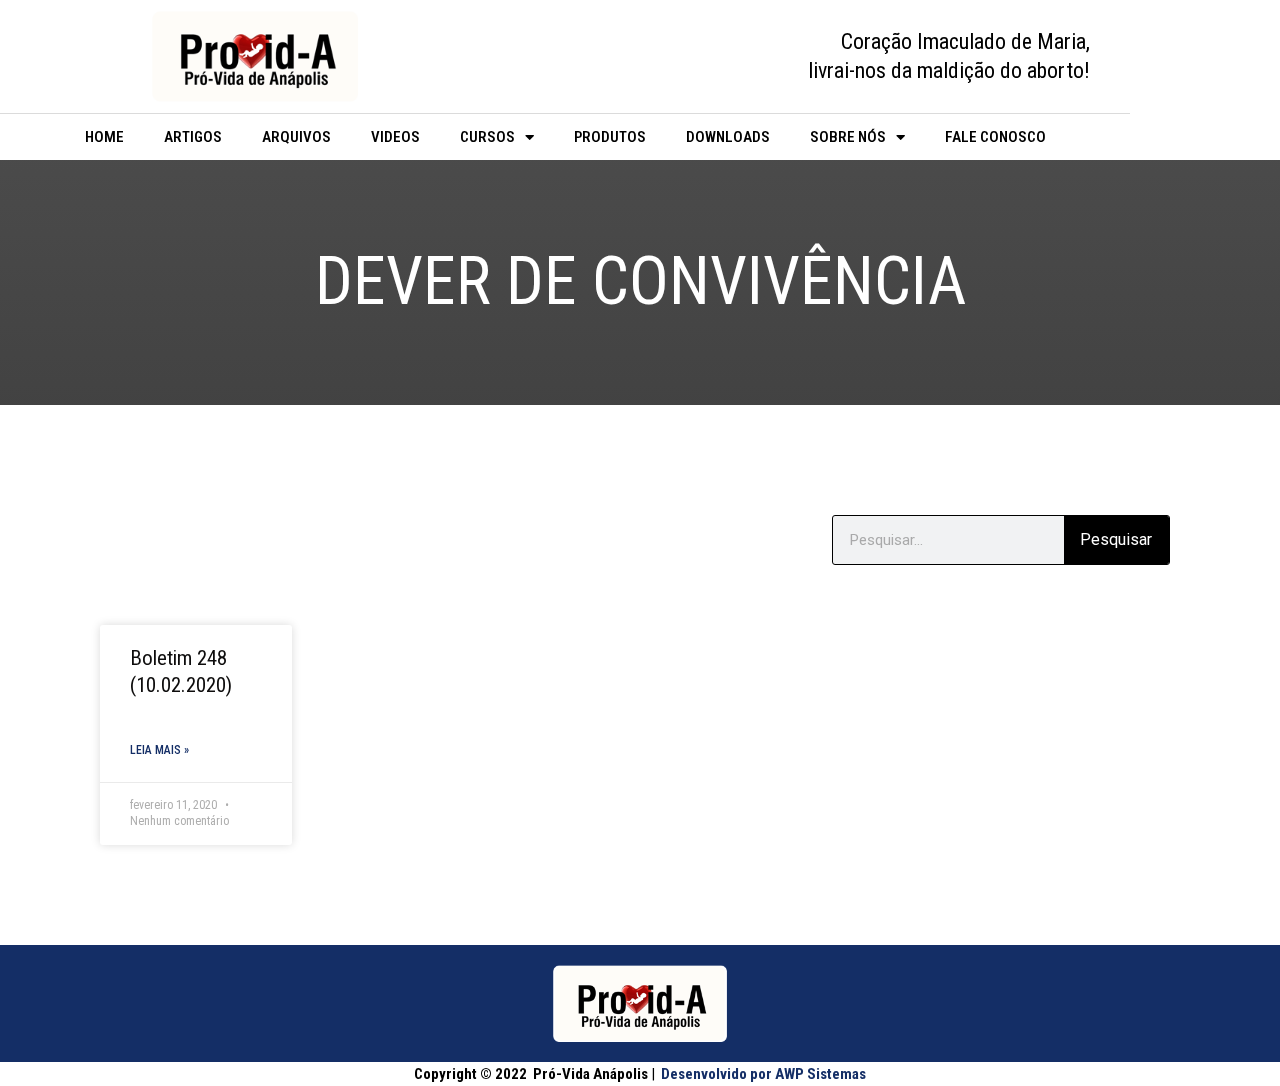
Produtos (610, 137)
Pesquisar (1116, 539)
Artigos (193, 137)
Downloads (728, 137)
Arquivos (296, 137)
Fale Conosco (995, 137)
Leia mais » (159, 750)
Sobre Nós (848, 137)
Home (104, 137)
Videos (395, 137)
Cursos (487, 137)
